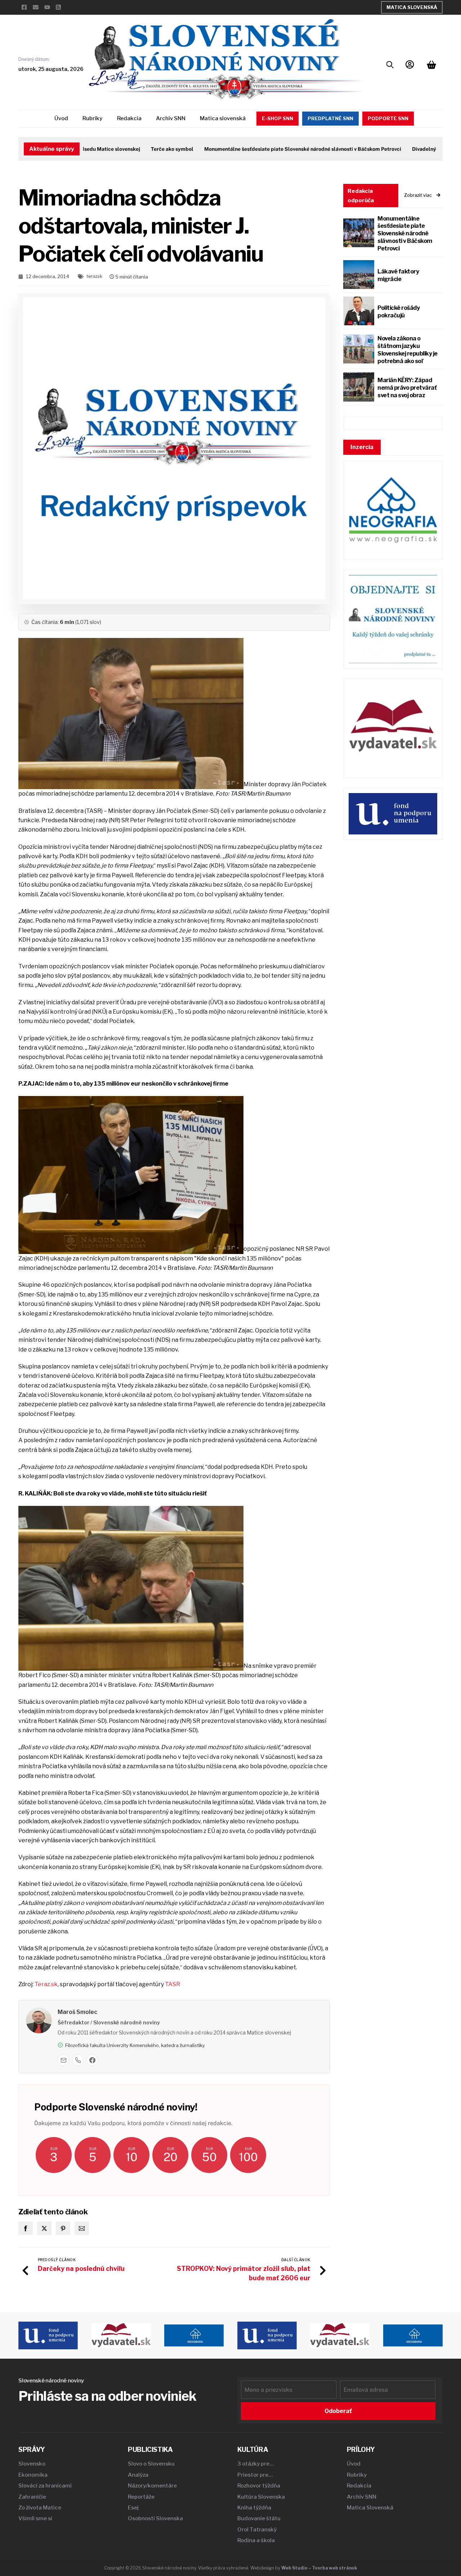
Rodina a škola (256, 2540)
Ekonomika (33, 2475)
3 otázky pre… (256, 2464)
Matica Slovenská (412, 7)
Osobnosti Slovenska (155, 2518)
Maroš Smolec (77, 2012)
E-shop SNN (278, 118)
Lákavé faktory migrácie (398, 275)
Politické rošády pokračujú (399, 312)
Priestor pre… (255, 2475)
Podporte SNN (388, 118)
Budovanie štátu (259, 2518)
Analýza (138, 2475)
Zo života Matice (40, 2508)
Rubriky (92, 118)
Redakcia (129, 118)
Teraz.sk (46, 1984)
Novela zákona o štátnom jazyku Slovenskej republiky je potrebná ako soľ (408, 350)
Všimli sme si (35, 2518)
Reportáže (141, 2497)
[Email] (63, 2060)
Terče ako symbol (142, 149)
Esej (133, 2508)
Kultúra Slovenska (261, 2497)
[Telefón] (78, 2060)
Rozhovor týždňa (259, 2486)
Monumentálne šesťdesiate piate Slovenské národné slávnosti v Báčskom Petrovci (272, 149)
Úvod (61, 118)
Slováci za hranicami (45, 2486)
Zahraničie (32, 2497)
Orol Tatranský (257, 2530)
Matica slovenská (223, 118)
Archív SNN (171, 118)
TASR (173, 1984)
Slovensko (32, 2464)
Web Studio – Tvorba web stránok (319, 2568)
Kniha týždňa (254, 2508)
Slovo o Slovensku (151, 2464)
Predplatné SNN (330, 118)
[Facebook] (92, 2060)
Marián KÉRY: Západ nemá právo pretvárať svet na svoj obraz (407, 388)
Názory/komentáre (152, 2486)
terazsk (94, 276)
